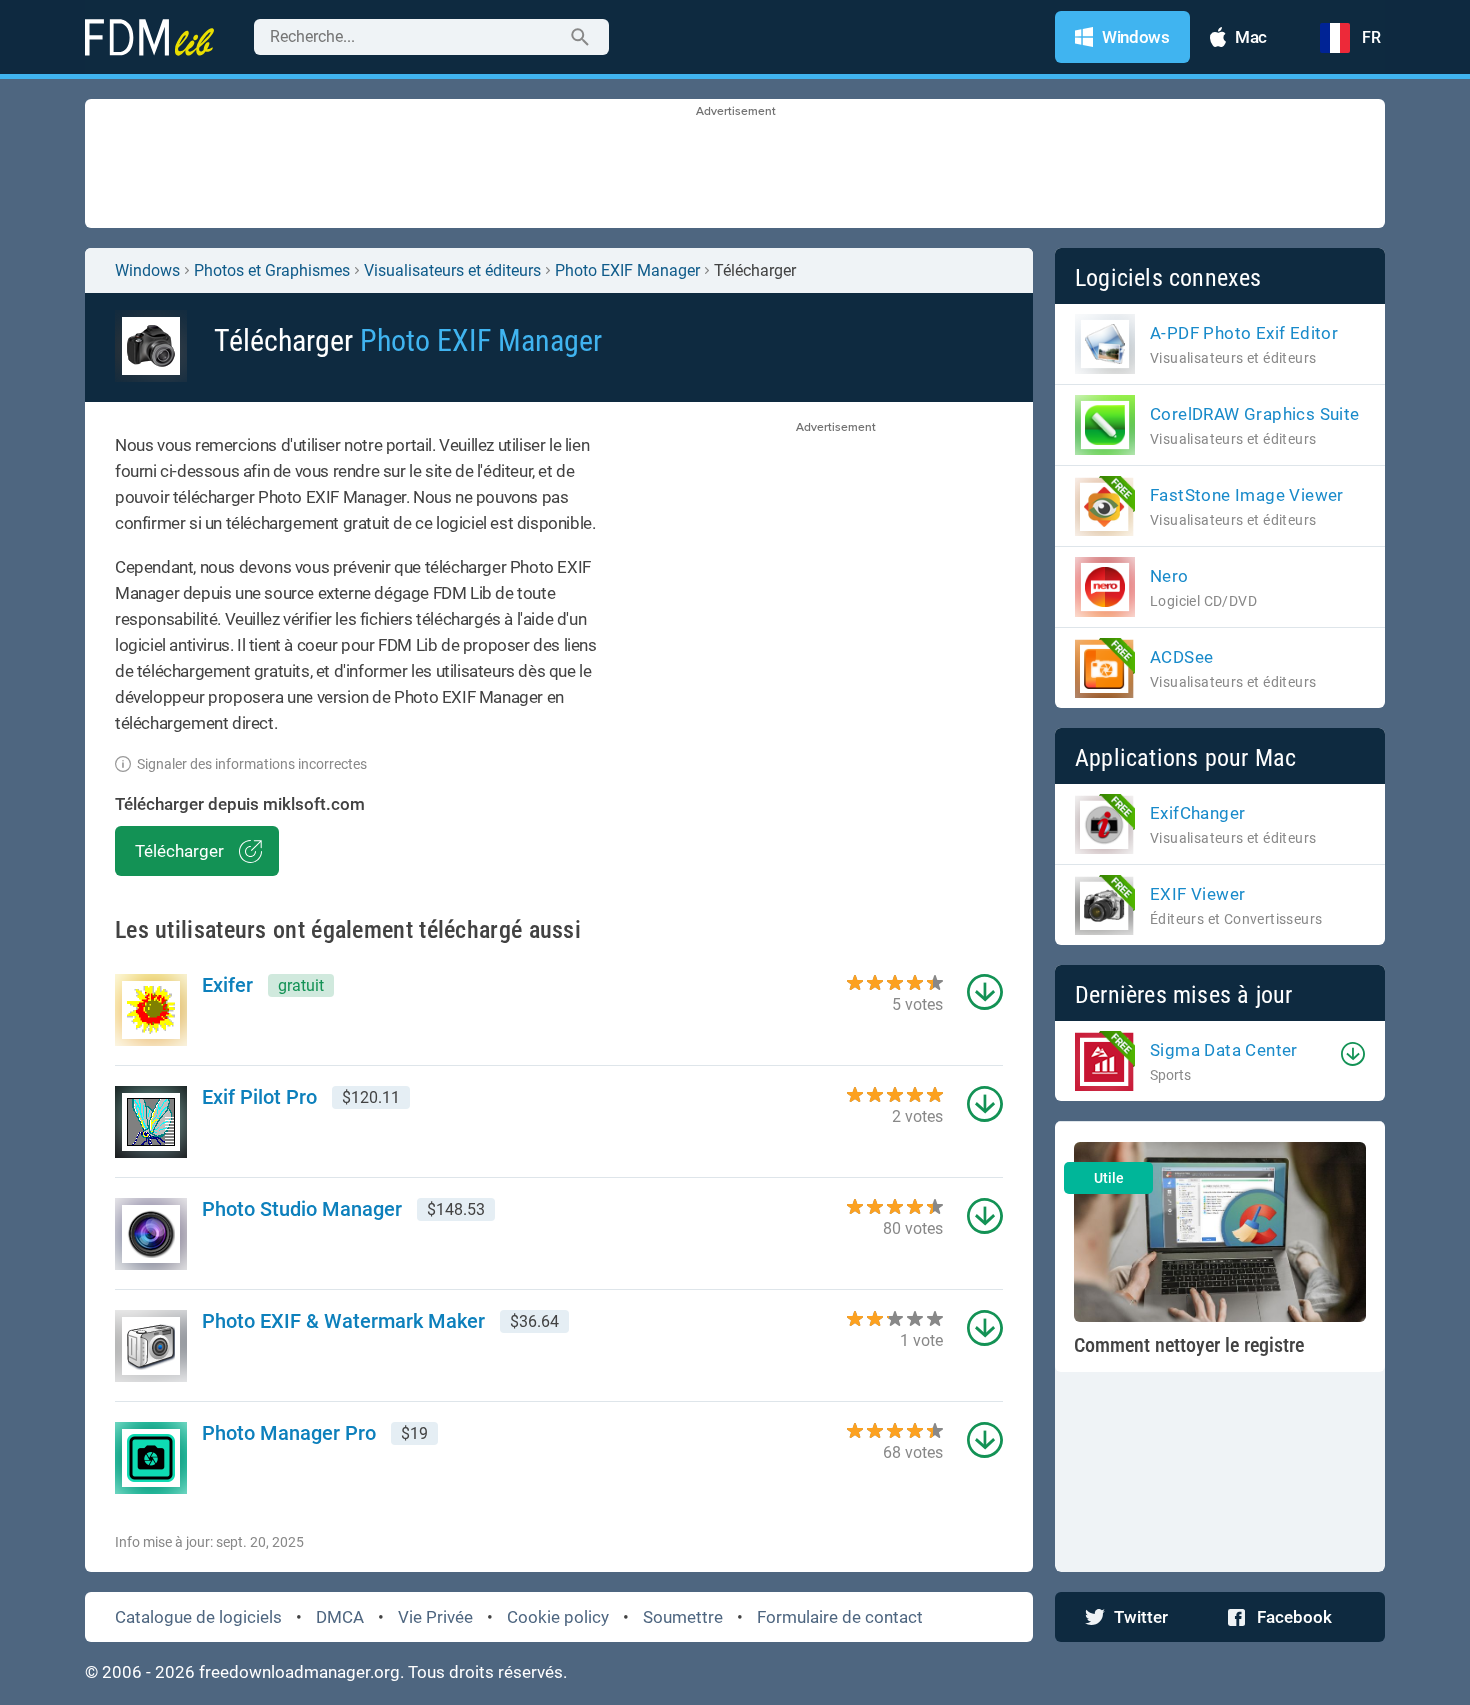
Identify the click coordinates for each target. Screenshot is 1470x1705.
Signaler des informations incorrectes (252, 764)
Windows (147, 270)
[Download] (1353, 1054)
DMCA (340, 1617)
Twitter (1141, 1617)
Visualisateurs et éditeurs (452, 270)
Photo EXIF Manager (627, 270)
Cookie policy (558, 1617)
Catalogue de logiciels (198, 1617)
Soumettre (683, 1617)
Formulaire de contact (840, 1617)
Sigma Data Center (1224, 1050)
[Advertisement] (735, 165)
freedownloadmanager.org (299, 1672)
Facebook (1294, 1617)
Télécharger (179, 851)
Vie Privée (435, 1617)
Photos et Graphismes (272, 270)
